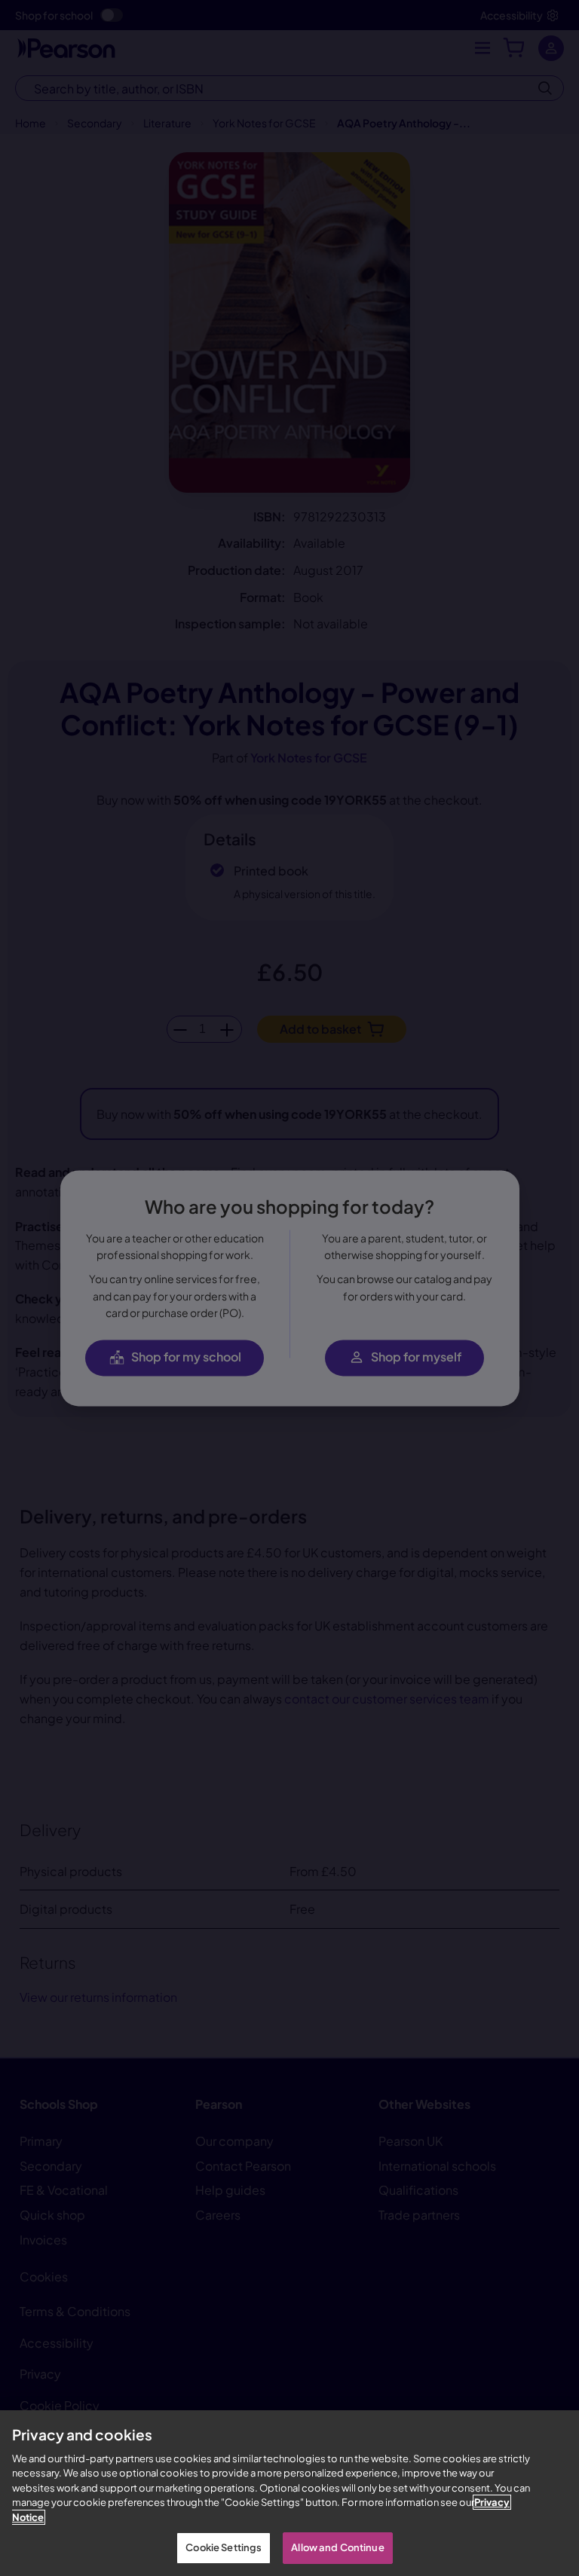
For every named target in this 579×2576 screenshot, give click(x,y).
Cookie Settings (224, 2547)
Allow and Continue (337, 2547)
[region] (289, 2493)
